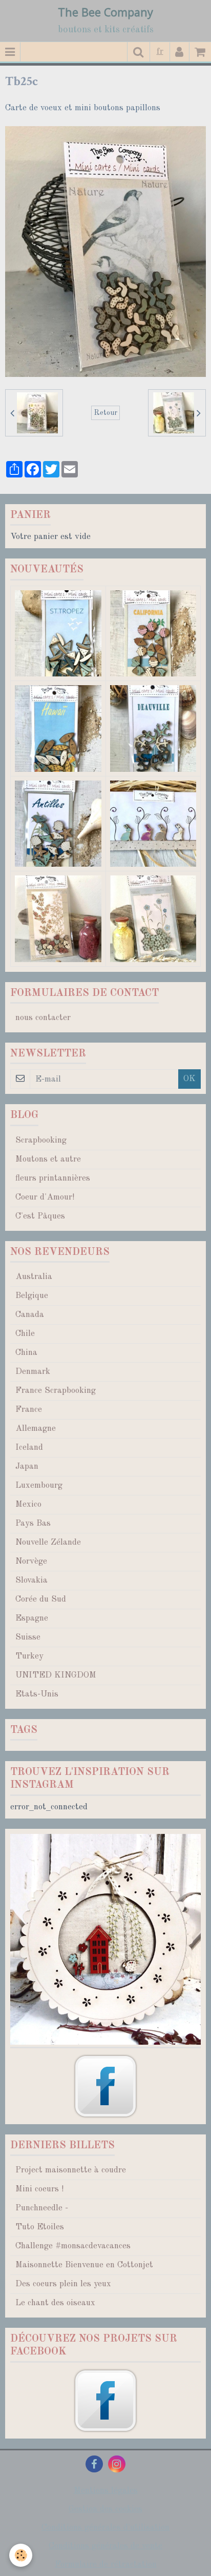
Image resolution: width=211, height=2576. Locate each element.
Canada (30, 1315)
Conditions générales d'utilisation (105, 2528)
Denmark (33, 1372)
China (26, 1353)
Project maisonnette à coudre (71, 2170)
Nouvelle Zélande (48, 1542)
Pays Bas (33, 1523)
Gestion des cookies (105, 2509)
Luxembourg (39, 1485)
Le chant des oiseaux (55, 2303)
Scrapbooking (41, 1140)
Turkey (29, 1656)
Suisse (28, 1637)
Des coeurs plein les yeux (63, 2284)
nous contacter (43, 1018)
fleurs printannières (53, 1178)
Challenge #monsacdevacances (73, 2246)
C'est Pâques (40, 1216)
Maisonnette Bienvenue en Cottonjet (84, 2265)
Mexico (28, 1504)
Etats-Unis (37, 1694)
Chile (25, 1334)
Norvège (31, 1561)
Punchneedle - (42, 2208)
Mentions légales (106, 2491)
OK (189, 1079)
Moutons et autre (48, 1159)
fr (160, 52)
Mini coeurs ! (39, 2189)
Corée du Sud (41, 1599)
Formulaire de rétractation (106, 2564)
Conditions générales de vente (105, 2546)
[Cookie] (21, 2555)
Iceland (29, 1447)
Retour (105, 413)
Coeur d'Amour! (45, 1197)
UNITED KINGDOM (56, 1675)
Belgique (32, 1296)
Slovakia (31, 1580)
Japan (27, 1466)
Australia (34, 1277)
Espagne (32, 1618)
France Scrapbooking (56, 1391)
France (29, 1410)
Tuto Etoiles (40, 2227)
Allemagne (36, 1429)
